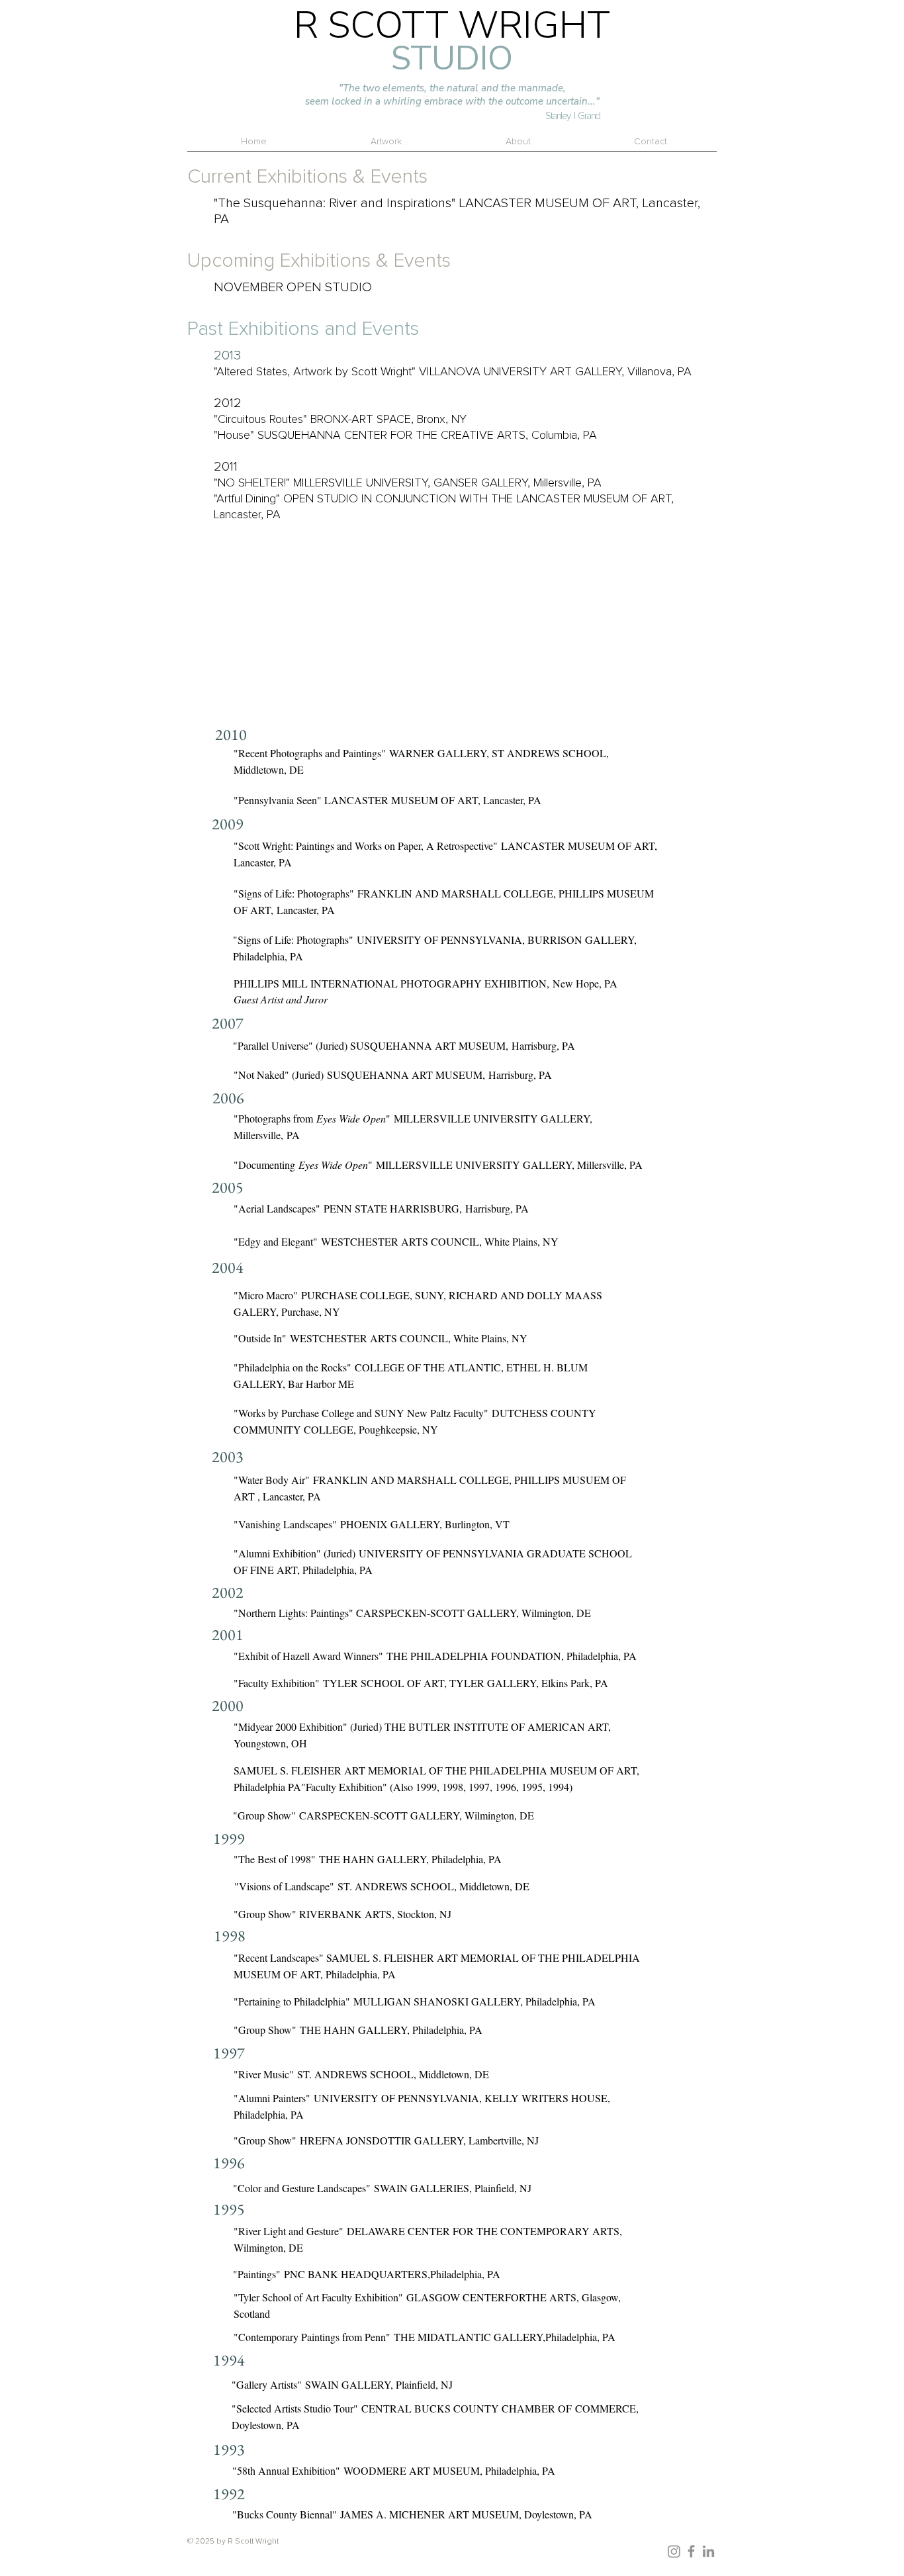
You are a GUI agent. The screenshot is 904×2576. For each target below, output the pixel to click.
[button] (518, 146)
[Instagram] (674, 2551)
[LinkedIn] (708, 2551)
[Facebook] (691, 2551)
